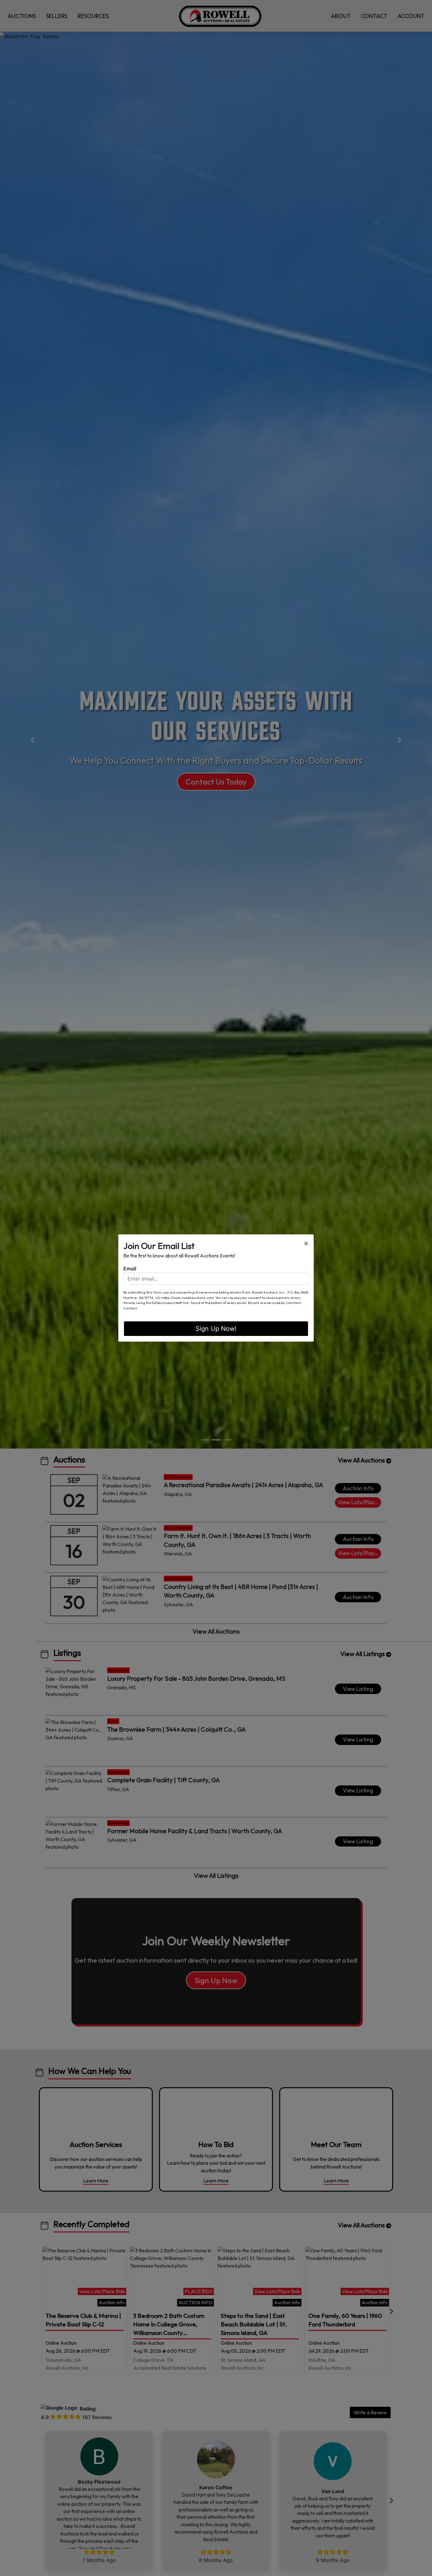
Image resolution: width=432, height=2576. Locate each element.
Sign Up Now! (216, 1329)
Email (130, 1269)
